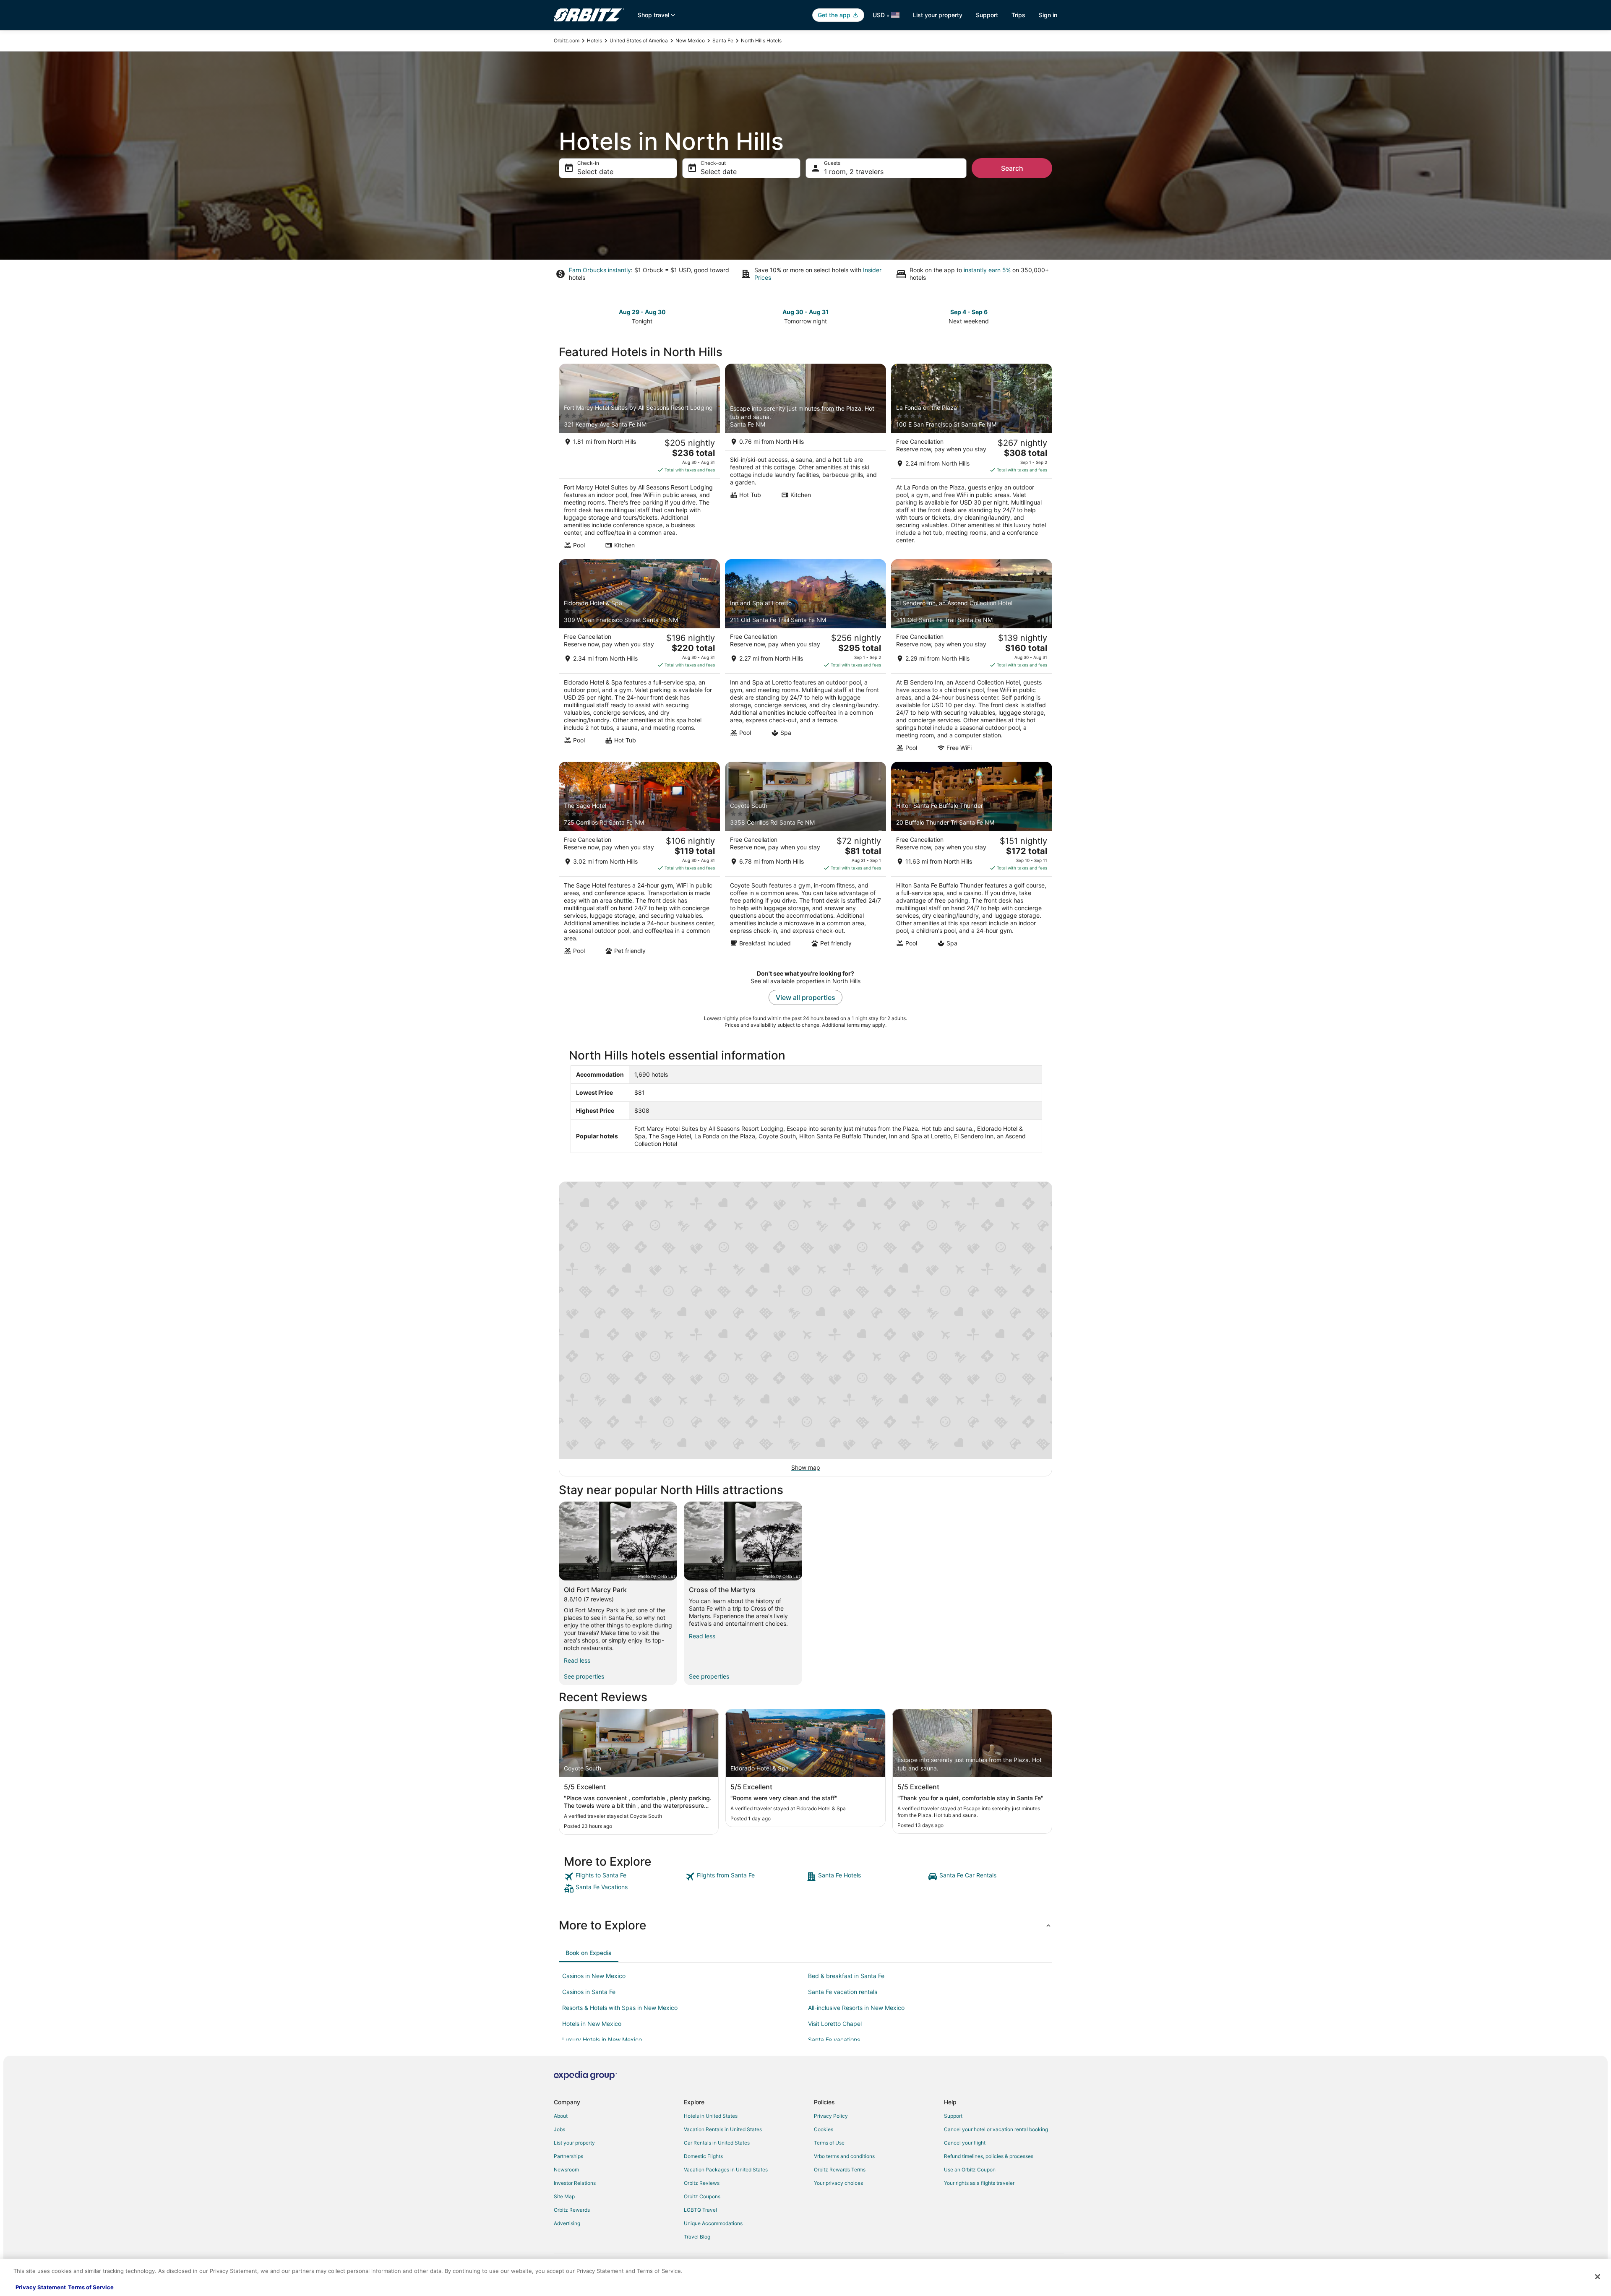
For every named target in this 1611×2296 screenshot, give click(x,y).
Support (987, 15)
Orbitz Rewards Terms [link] (840, 2170)
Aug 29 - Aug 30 (642, 312)
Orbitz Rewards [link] (572, 2210)
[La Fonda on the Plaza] (972, 459)
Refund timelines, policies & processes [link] (989, 2156)
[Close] (1598, 2277)
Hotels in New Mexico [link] (592, 2024)
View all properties (805, 997)
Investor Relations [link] (575, 2183)
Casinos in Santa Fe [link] (589, 1992)
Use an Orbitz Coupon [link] (970, 2170)
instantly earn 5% (987, 270)
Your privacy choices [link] (838, 2183)
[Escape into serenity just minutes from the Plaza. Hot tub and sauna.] (805, 459)
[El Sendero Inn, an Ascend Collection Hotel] (972, 658)
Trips (1018, 15)
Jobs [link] (559, 2129)
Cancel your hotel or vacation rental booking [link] (996, 2129)
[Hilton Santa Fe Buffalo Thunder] (972, 861)
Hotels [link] (594, 40)
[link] (624, 1877)
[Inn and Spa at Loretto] (805, 658)
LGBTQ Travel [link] (700, 2210)
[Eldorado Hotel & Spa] (639, 658)
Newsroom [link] (566, 2170)
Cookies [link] (824, 2129)
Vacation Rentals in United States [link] (723, 2129)
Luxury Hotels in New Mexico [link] (602, 2040)
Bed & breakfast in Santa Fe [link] (846, 1976)
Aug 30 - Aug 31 (805, 312)
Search (1012, 168)
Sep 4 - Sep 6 (969, 312)
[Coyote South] (805, 861)
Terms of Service (91, 2287)
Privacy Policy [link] (831, 2116)
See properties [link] (584, 1676)
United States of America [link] (639, 40)
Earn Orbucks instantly (600, 270)
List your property (938, 15)
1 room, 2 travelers (854, 172)
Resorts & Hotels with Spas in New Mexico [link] (620, 2008)
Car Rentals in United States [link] (717, 2143)
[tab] (589, 1953)
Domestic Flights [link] (703, 2156)
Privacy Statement (41, 2287)
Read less (577, 1660)
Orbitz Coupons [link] (702, 2196)
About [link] (561, 2116)
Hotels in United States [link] (711, 2116)
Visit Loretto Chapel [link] (835, 2024)
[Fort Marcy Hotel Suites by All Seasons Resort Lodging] (639, 459)
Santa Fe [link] (723, 40)
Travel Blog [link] (697, 2237)
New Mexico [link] (690, 40)
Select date (595, 172)
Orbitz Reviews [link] (702, 2183)
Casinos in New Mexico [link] (594, 1976)
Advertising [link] (567, 2223)
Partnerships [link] (568, 2156)
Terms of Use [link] (829, 2143)
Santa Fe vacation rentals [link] (843, 1992)
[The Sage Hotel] (639, 861)
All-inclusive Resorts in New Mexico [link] (856, 2008)
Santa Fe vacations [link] (834, 2040)
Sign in (1048, 15)
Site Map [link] (564, 2196)
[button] (805, 1925)
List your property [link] (574, 2143)
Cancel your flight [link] (965, 2143)
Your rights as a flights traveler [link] (979, 2183)
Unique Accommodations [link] (713, 2223)
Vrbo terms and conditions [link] (844, 2156)
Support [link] (953, 2116)
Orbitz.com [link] (567, 40)
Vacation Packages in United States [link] (726, 2170)
